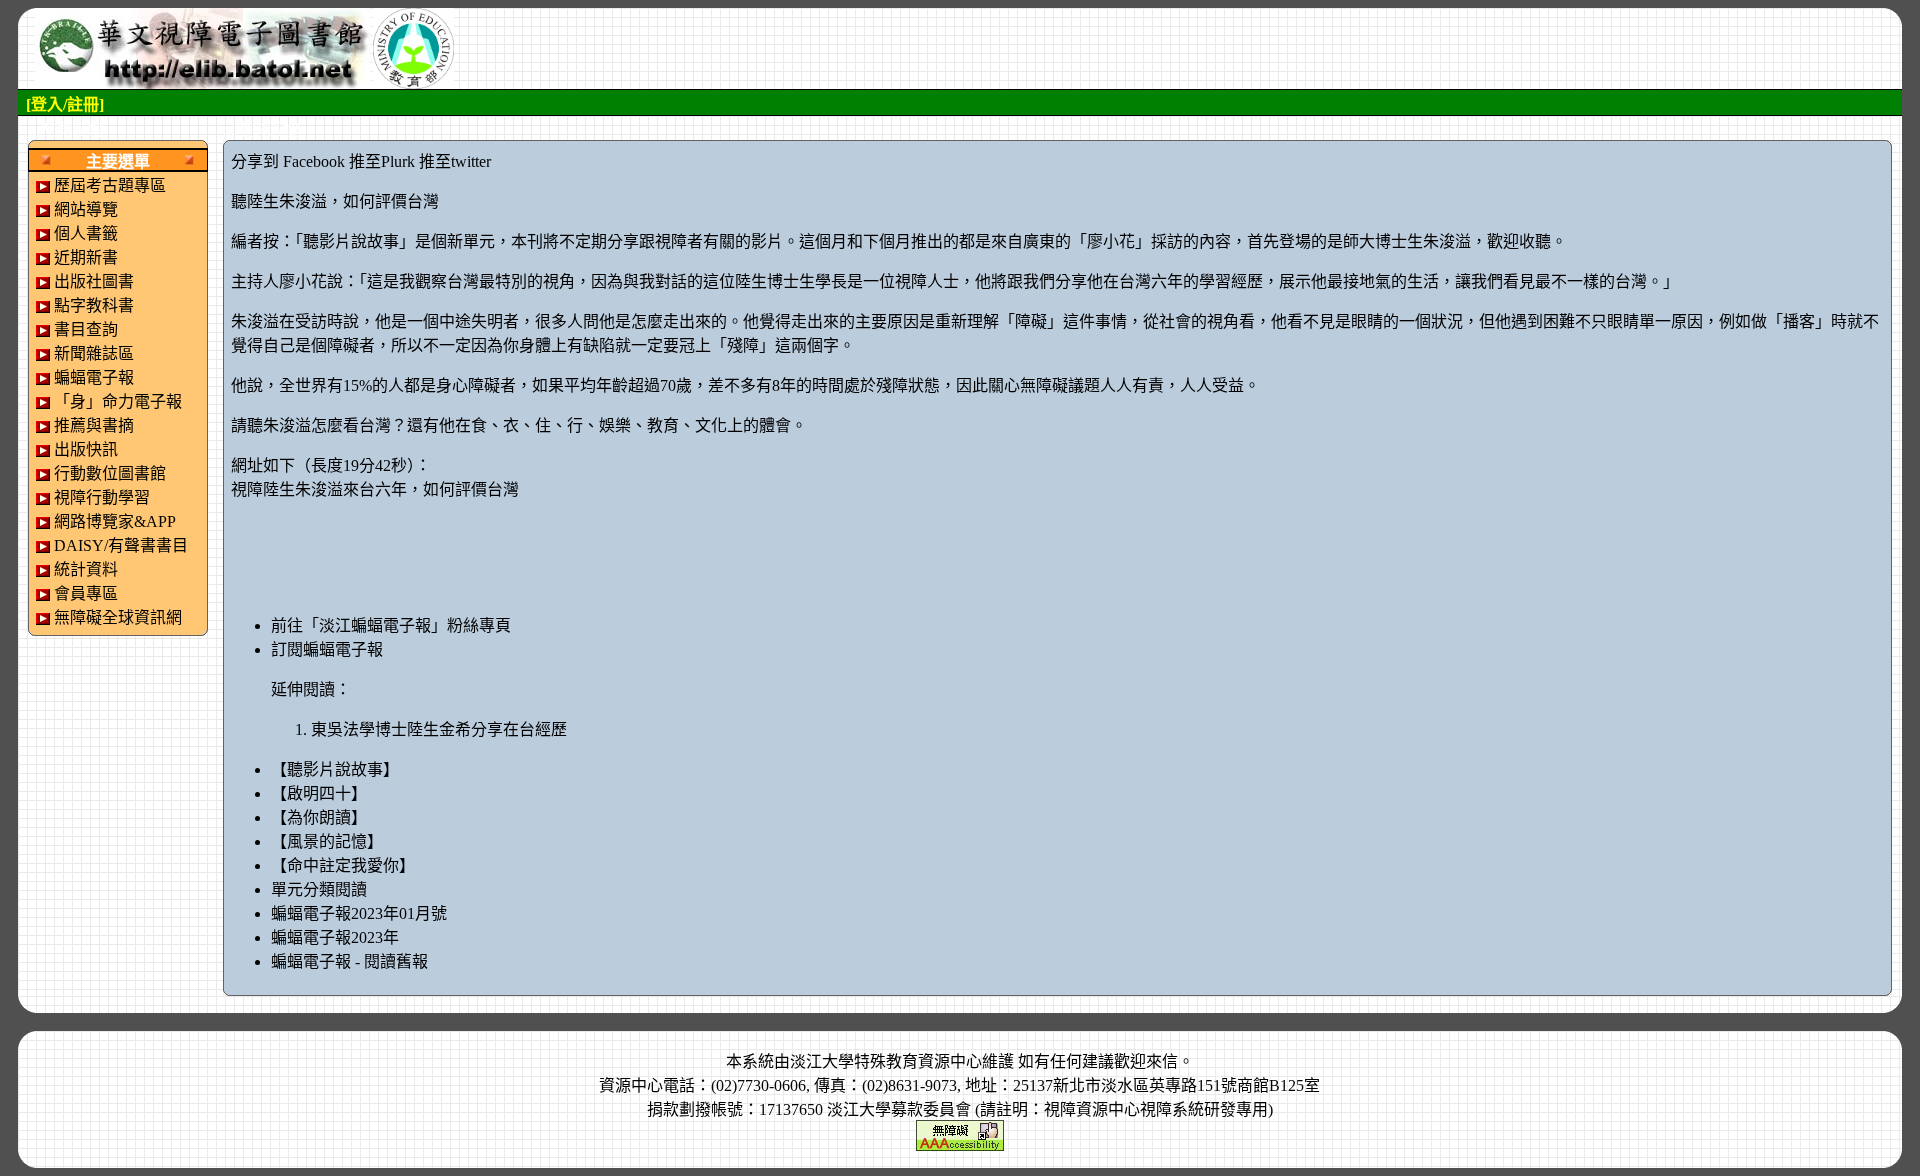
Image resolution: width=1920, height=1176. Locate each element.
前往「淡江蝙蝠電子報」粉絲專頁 (391, 625)
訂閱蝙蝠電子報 (327, 649)
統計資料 (86, 569)
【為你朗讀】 (319, 817)
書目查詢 (86, 329)
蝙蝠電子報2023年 (335, 937)
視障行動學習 (102, 497)
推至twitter (455, 161)
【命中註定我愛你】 (343, 865)
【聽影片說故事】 (335, 769)
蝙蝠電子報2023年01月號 (359, 913)
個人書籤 (86, 233)
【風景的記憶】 (327, 841)
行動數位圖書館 (110, 473)
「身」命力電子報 (118, 401)
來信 (1162, 1061)
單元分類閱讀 (319, 889)
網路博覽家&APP (115, 521)
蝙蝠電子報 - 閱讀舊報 (349, 961)
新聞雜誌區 (94, 353)
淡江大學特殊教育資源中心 (886, 1061)
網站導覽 (86, 209)
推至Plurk (382, 161)
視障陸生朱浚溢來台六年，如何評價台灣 (375, 489)
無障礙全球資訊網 (118, 617)
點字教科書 (94, 305)
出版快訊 (86, 449)
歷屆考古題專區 (110, 185)
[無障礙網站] (960, 1133)
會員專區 (86, 593)
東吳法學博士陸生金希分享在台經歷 (439, 729)
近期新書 (86, 257)
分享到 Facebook (288, 161)
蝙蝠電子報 (94, 377)
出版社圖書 (94, 281)
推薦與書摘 (94, 425)
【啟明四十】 (319, 793)
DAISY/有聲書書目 (121, 545)
